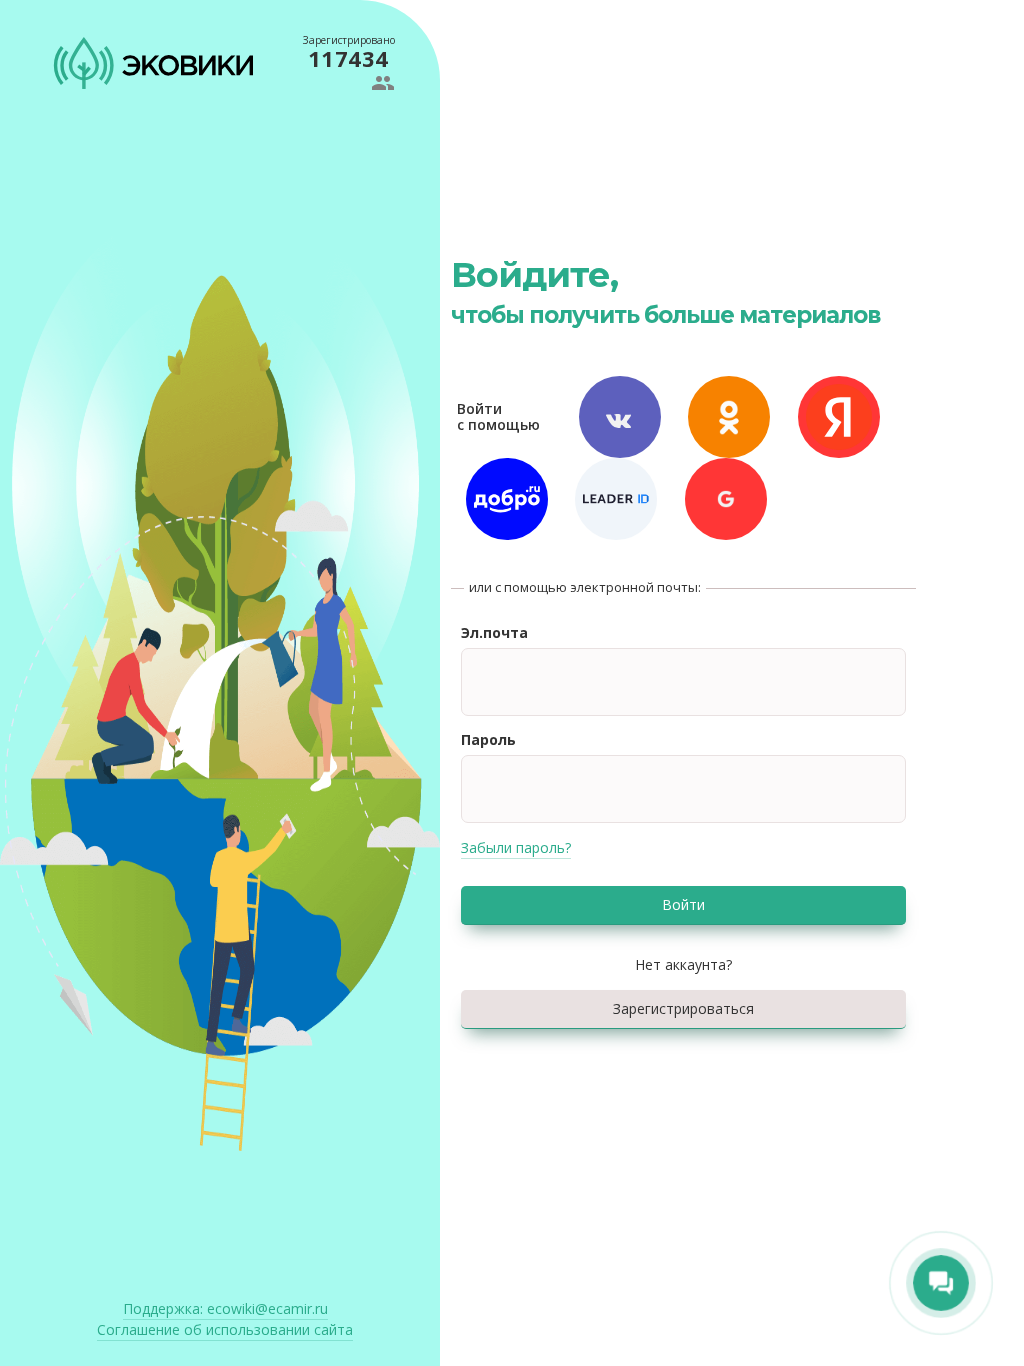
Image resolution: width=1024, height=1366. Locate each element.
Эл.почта (494, 632)
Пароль (488, 739)
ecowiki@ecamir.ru (225, 1308)
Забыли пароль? (516, 847)
